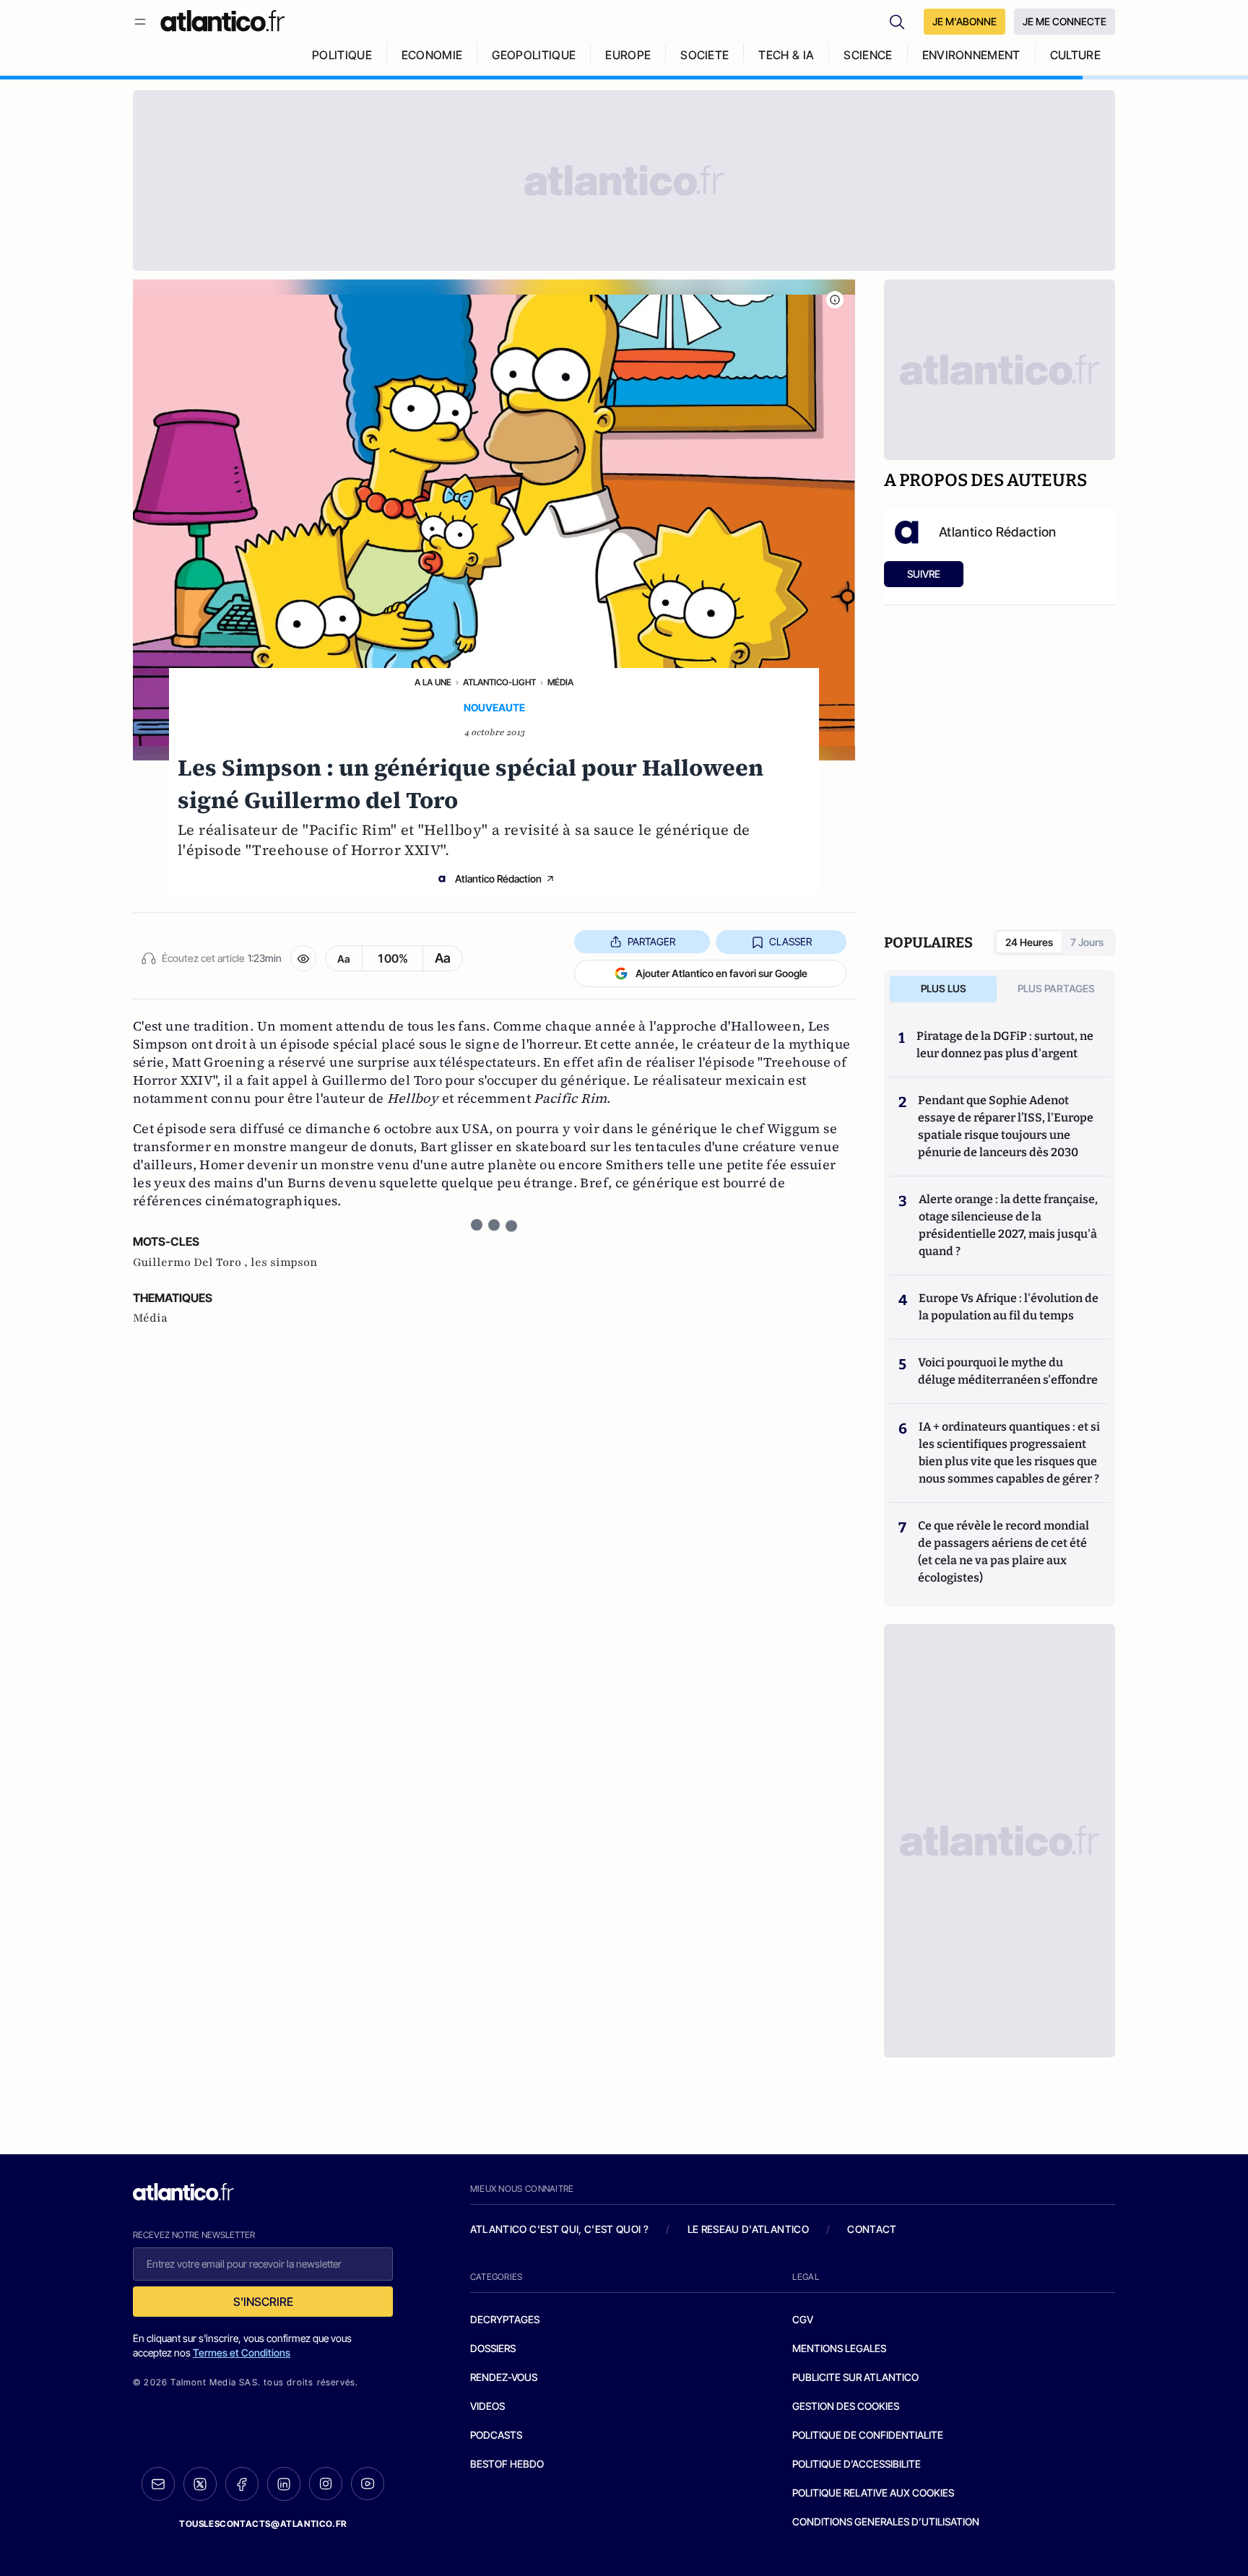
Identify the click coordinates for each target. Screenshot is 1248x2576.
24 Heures (1029, 942)
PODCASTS (496, 2435)
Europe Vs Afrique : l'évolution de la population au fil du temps (1009, 1307)
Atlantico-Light (499, 682)
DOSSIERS (493, 2348)
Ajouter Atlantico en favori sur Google (721, 973)
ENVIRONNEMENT (971, 55)
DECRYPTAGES (505, 2319)
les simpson (284, 1262)
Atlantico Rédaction (498, 879)
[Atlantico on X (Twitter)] (200, 2484)
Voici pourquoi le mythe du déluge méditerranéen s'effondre (1009, 1371)
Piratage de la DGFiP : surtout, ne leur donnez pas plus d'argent (1005, 1045)
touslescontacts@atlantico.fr (263, 2524)
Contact (872, 2229)
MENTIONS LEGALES (839, 2348)
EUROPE (628, 55)
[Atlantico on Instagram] (326, 2484)
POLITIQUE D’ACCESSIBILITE (857, 2464)
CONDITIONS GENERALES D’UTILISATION (886, 2521)
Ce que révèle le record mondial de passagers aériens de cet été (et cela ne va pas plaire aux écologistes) (1004, 1552)
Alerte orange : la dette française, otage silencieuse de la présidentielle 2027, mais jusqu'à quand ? (1008, 1225)
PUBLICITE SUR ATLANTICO (855, 2377)
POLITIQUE (342, 55)
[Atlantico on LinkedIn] (284, 2484)
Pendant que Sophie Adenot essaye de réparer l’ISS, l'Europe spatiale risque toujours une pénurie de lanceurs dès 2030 (1006, 1126)
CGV (803, 2319)
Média (560, 682)
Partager (651, 941)
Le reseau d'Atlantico (748, 2229)
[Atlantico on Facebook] (242, 2484)
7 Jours (1087, 942)
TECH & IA (786, 55)
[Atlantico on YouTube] (368, 2484)
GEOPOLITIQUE (534, 55)
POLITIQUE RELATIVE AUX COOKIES (873, 2493)
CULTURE (1075, 55)
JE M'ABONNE (965, 21)
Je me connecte (1065, 21)
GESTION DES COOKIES (846, 2406)
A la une (433, 682)
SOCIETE (705, 55)
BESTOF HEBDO (507, 2464)
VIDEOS (487, 2406)
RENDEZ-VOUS (504, 2377)
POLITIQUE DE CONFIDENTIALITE (868, 2435)
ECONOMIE (432, 55)
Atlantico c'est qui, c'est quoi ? (560, 2229)
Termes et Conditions (242, 2352)
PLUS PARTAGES (1056, 988)
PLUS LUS (944, 988)
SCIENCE (868, 55)
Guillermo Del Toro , (192, 1262)
